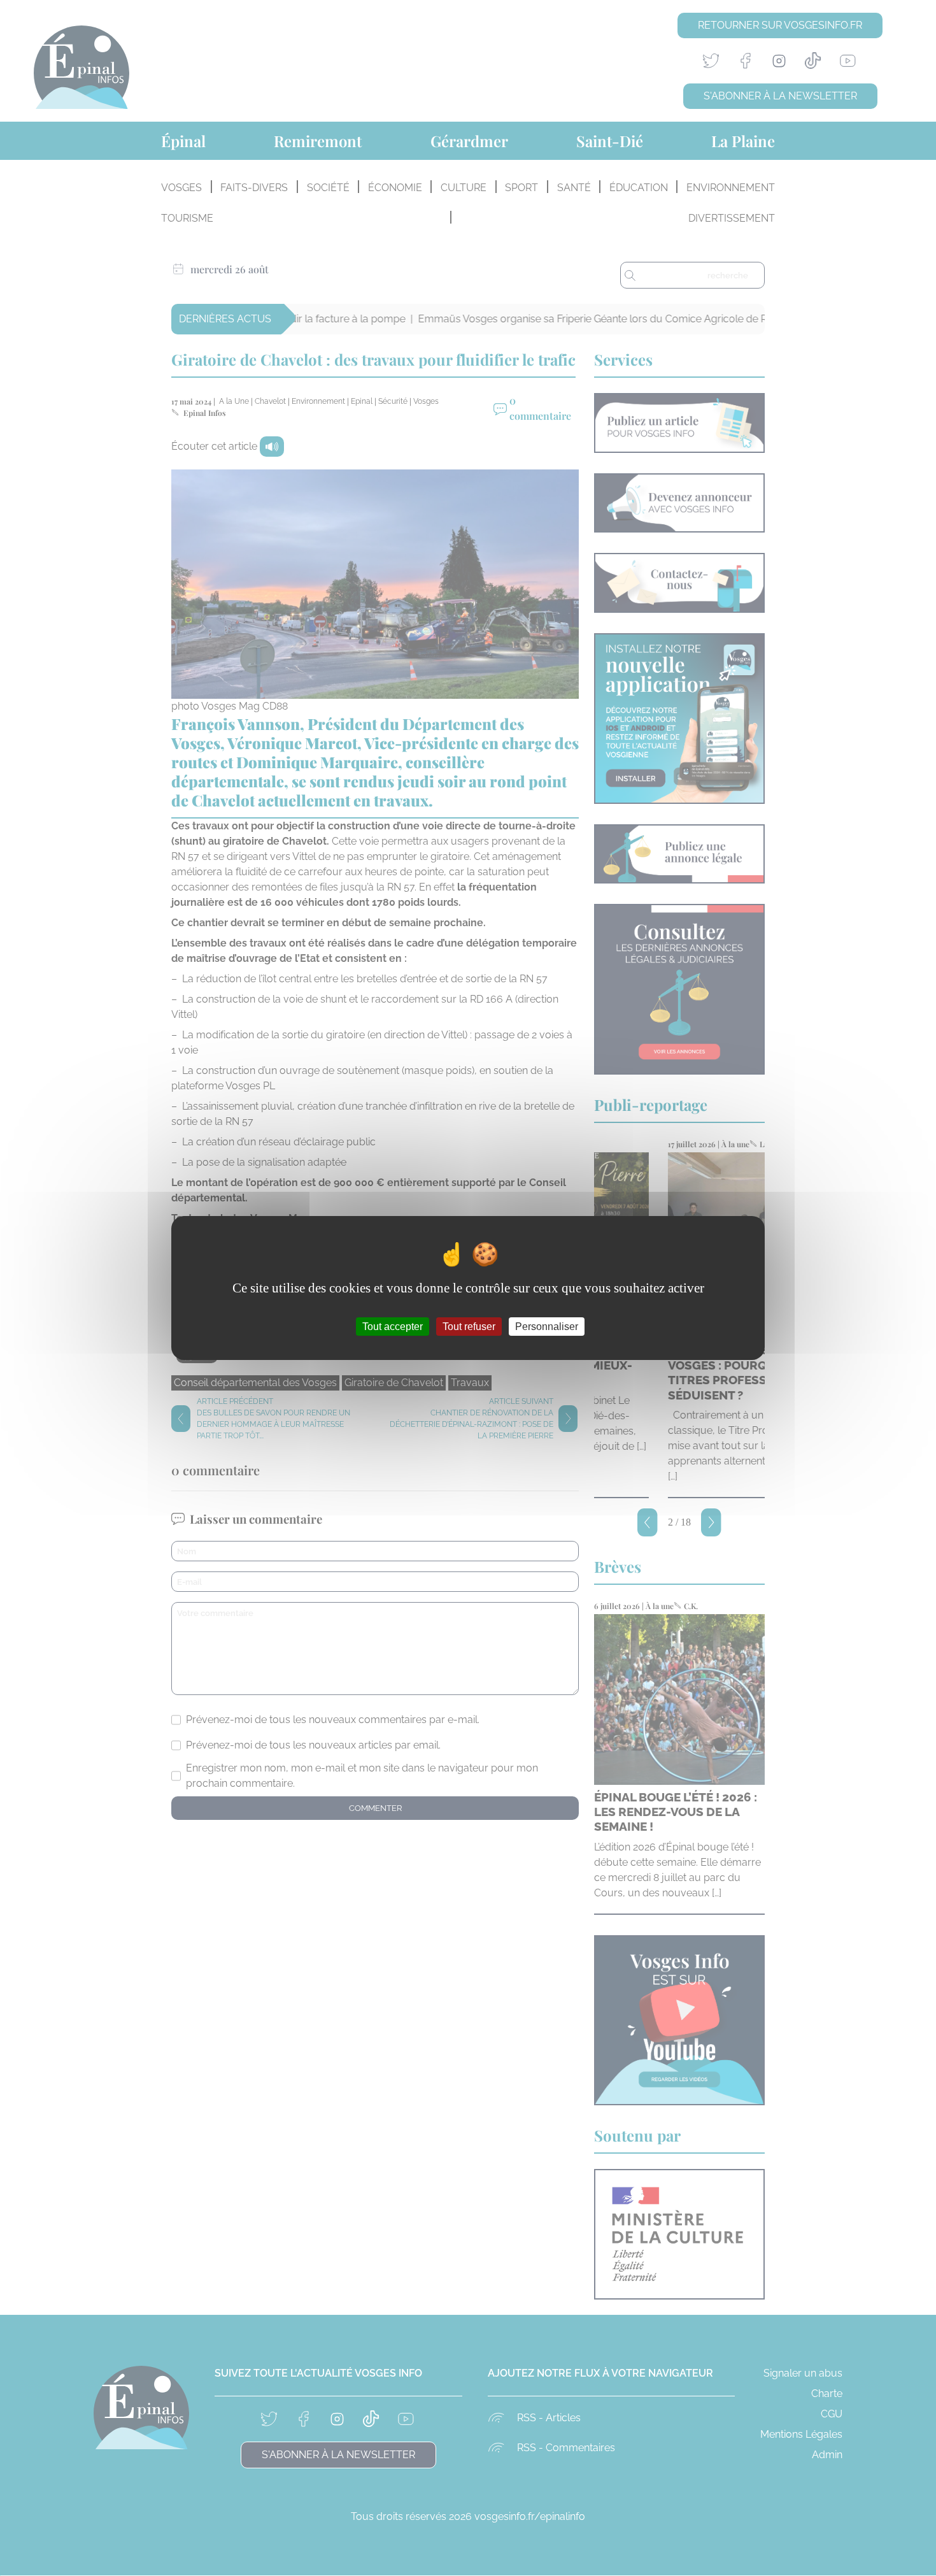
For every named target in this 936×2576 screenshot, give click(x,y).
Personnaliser (547, 1327)
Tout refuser (469, 1327)
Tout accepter (393, 1327)
